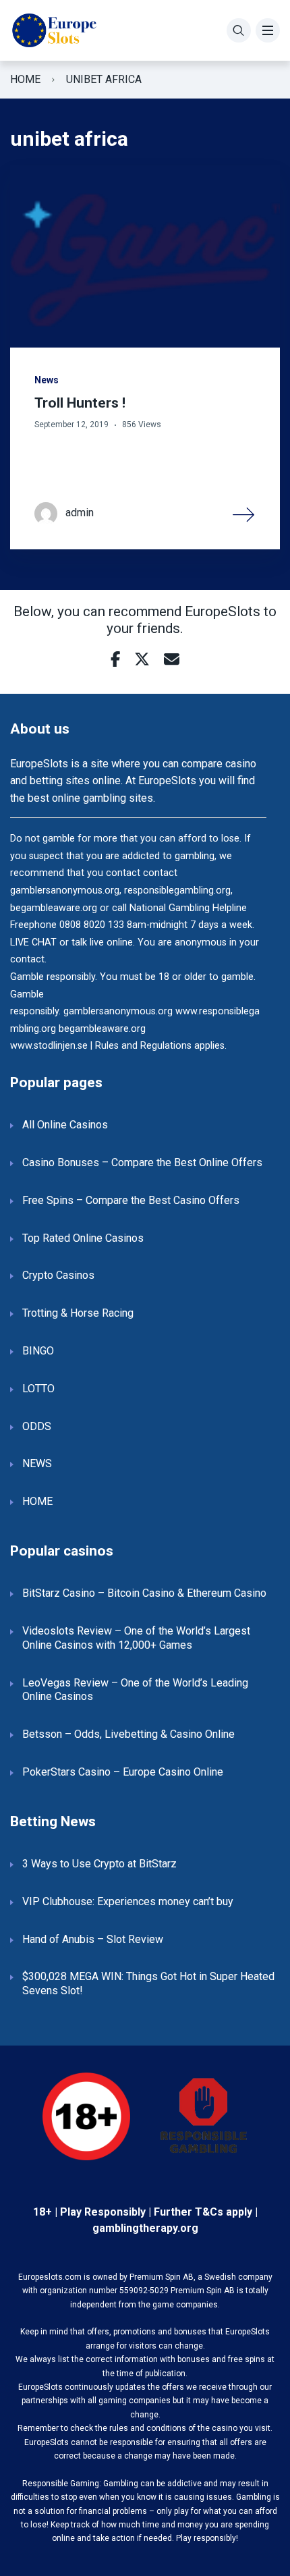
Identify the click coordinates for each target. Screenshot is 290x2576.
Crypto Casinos (58, 1275)
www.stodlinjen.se (49, 1046)
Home (25, 79)
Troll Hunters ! (80, 403)
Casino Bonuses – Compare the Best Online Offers (142, 1162)
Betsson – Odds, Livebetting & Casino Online (128, 1734)
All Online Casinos (65, 1125)
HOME (37, 1501)
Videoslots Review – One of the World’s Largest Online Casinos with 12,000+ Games (136, 1638)
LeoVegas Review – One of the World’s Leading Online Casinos (135, 1690)
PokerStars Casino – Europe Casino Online (123, 1772)
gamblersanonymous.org (118, 1011)
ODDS (37, 1426)
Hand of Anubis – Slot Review (93, 1939)
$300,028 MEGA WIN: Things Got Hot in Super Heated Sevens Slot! (148, 1983)
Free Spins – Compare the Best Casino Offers (131, 1200)
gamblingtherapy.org (145, 2228)
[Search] (239, 30)
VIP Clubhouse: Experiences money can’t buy (128, 1901)
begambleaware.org (102, 1029)
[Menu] (268, 30)
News (47, 380)
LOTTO (38, 1389)
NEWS (37, 1463)
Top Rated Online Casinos (83, 1238)
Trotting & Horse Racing (78, 1313)
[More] (244, 514)
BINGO (38, 1351)
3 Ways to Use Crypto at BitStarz (99, 1864)
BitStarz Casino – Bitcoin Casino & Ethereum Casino (144, 1593)
